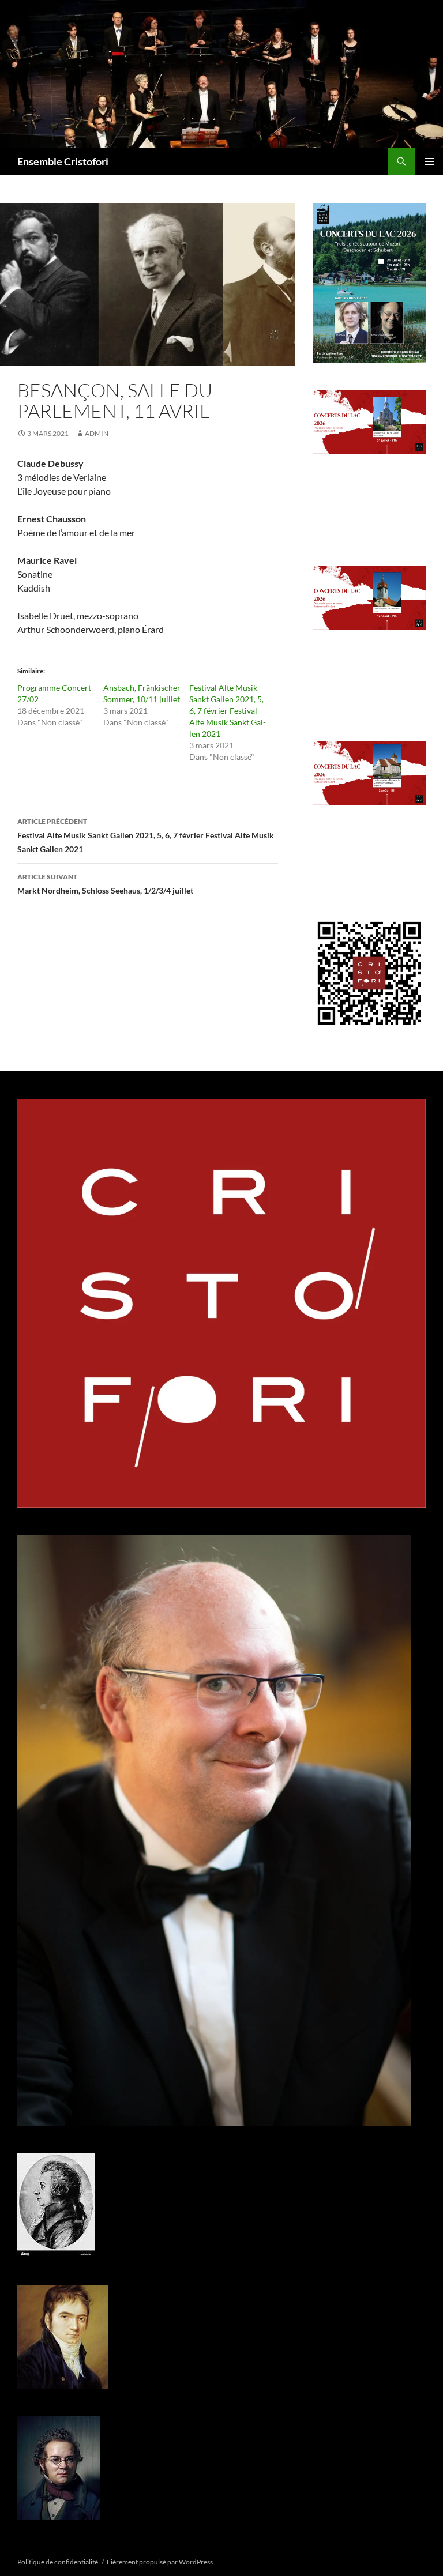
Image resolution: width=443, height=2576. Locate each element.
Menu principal (429, 161)
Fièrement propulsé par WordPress (160, 2562)
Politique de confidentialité (58, 2562)
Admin (97, 433)
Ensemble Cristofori (63, 161)
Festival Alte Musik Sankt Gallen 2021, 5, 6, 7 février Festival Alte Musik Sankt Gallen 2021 (228, 711)
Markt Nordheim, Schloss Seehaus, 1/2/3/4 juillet (105, 884)
